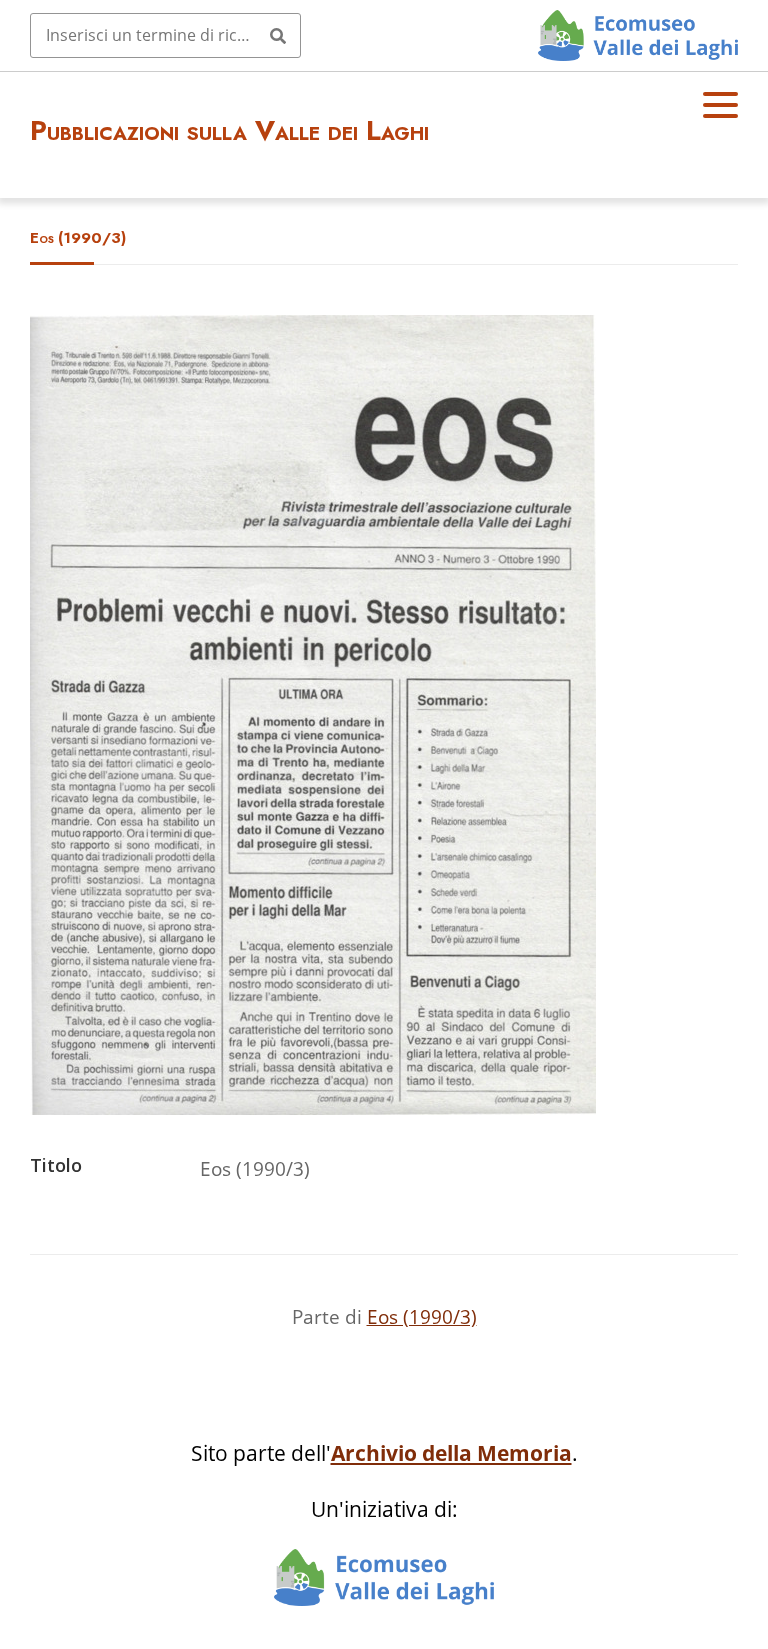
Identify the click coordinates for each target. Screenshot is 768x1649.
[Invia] (278, 35)
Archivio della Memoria (451, 1453)
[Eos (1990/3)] (313, 1107)
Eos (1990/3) (422, 1316)
